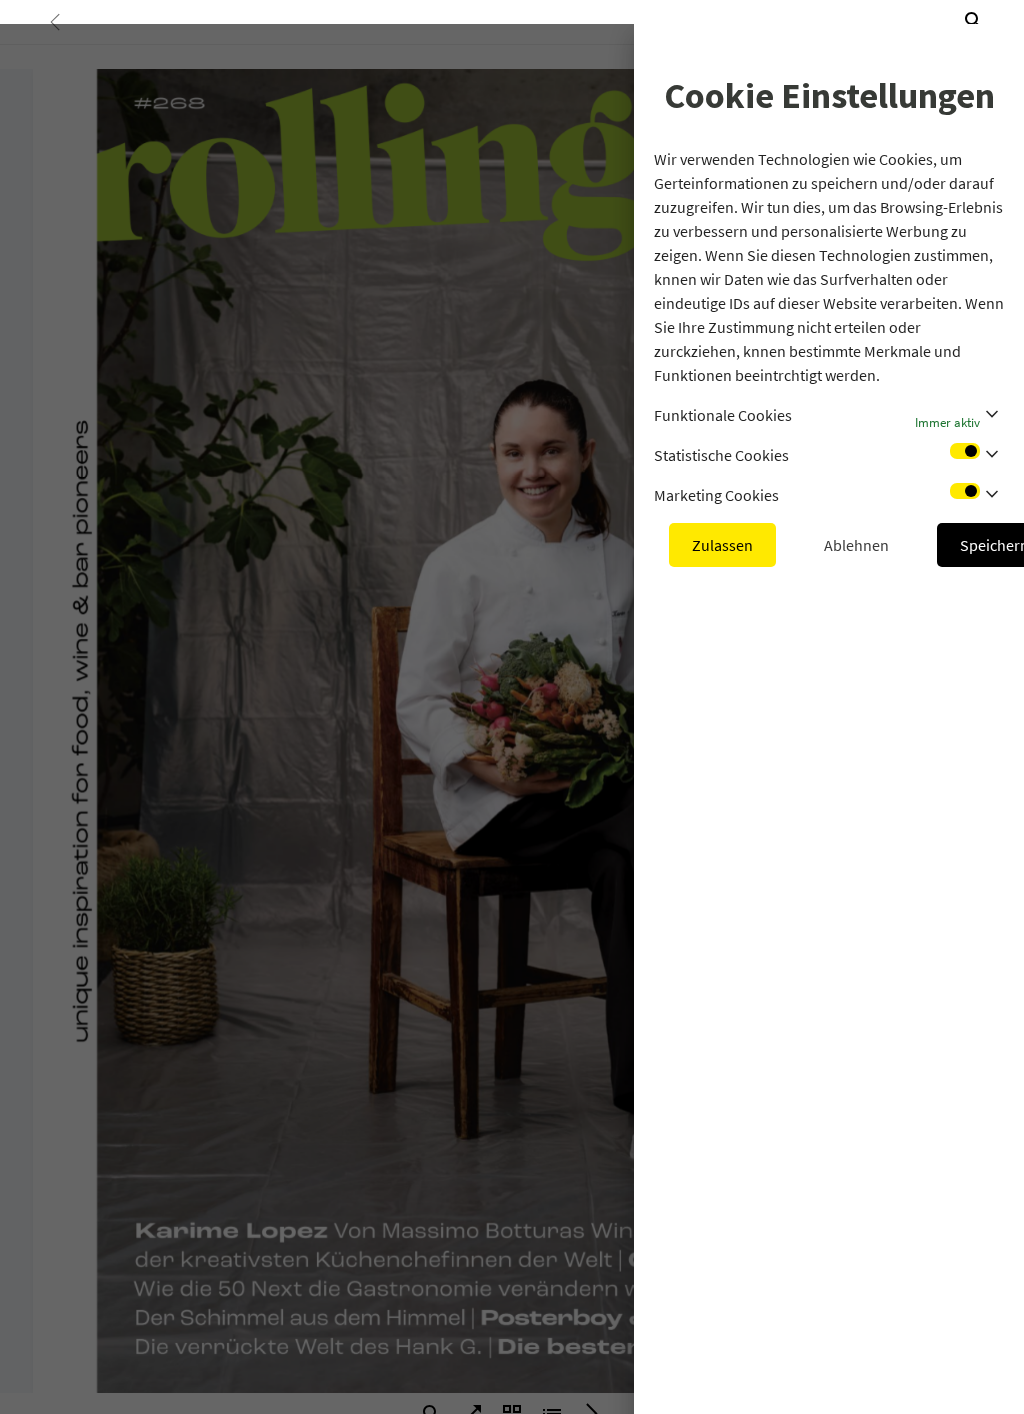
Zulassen (722, 545)
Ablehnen (856, 545)
